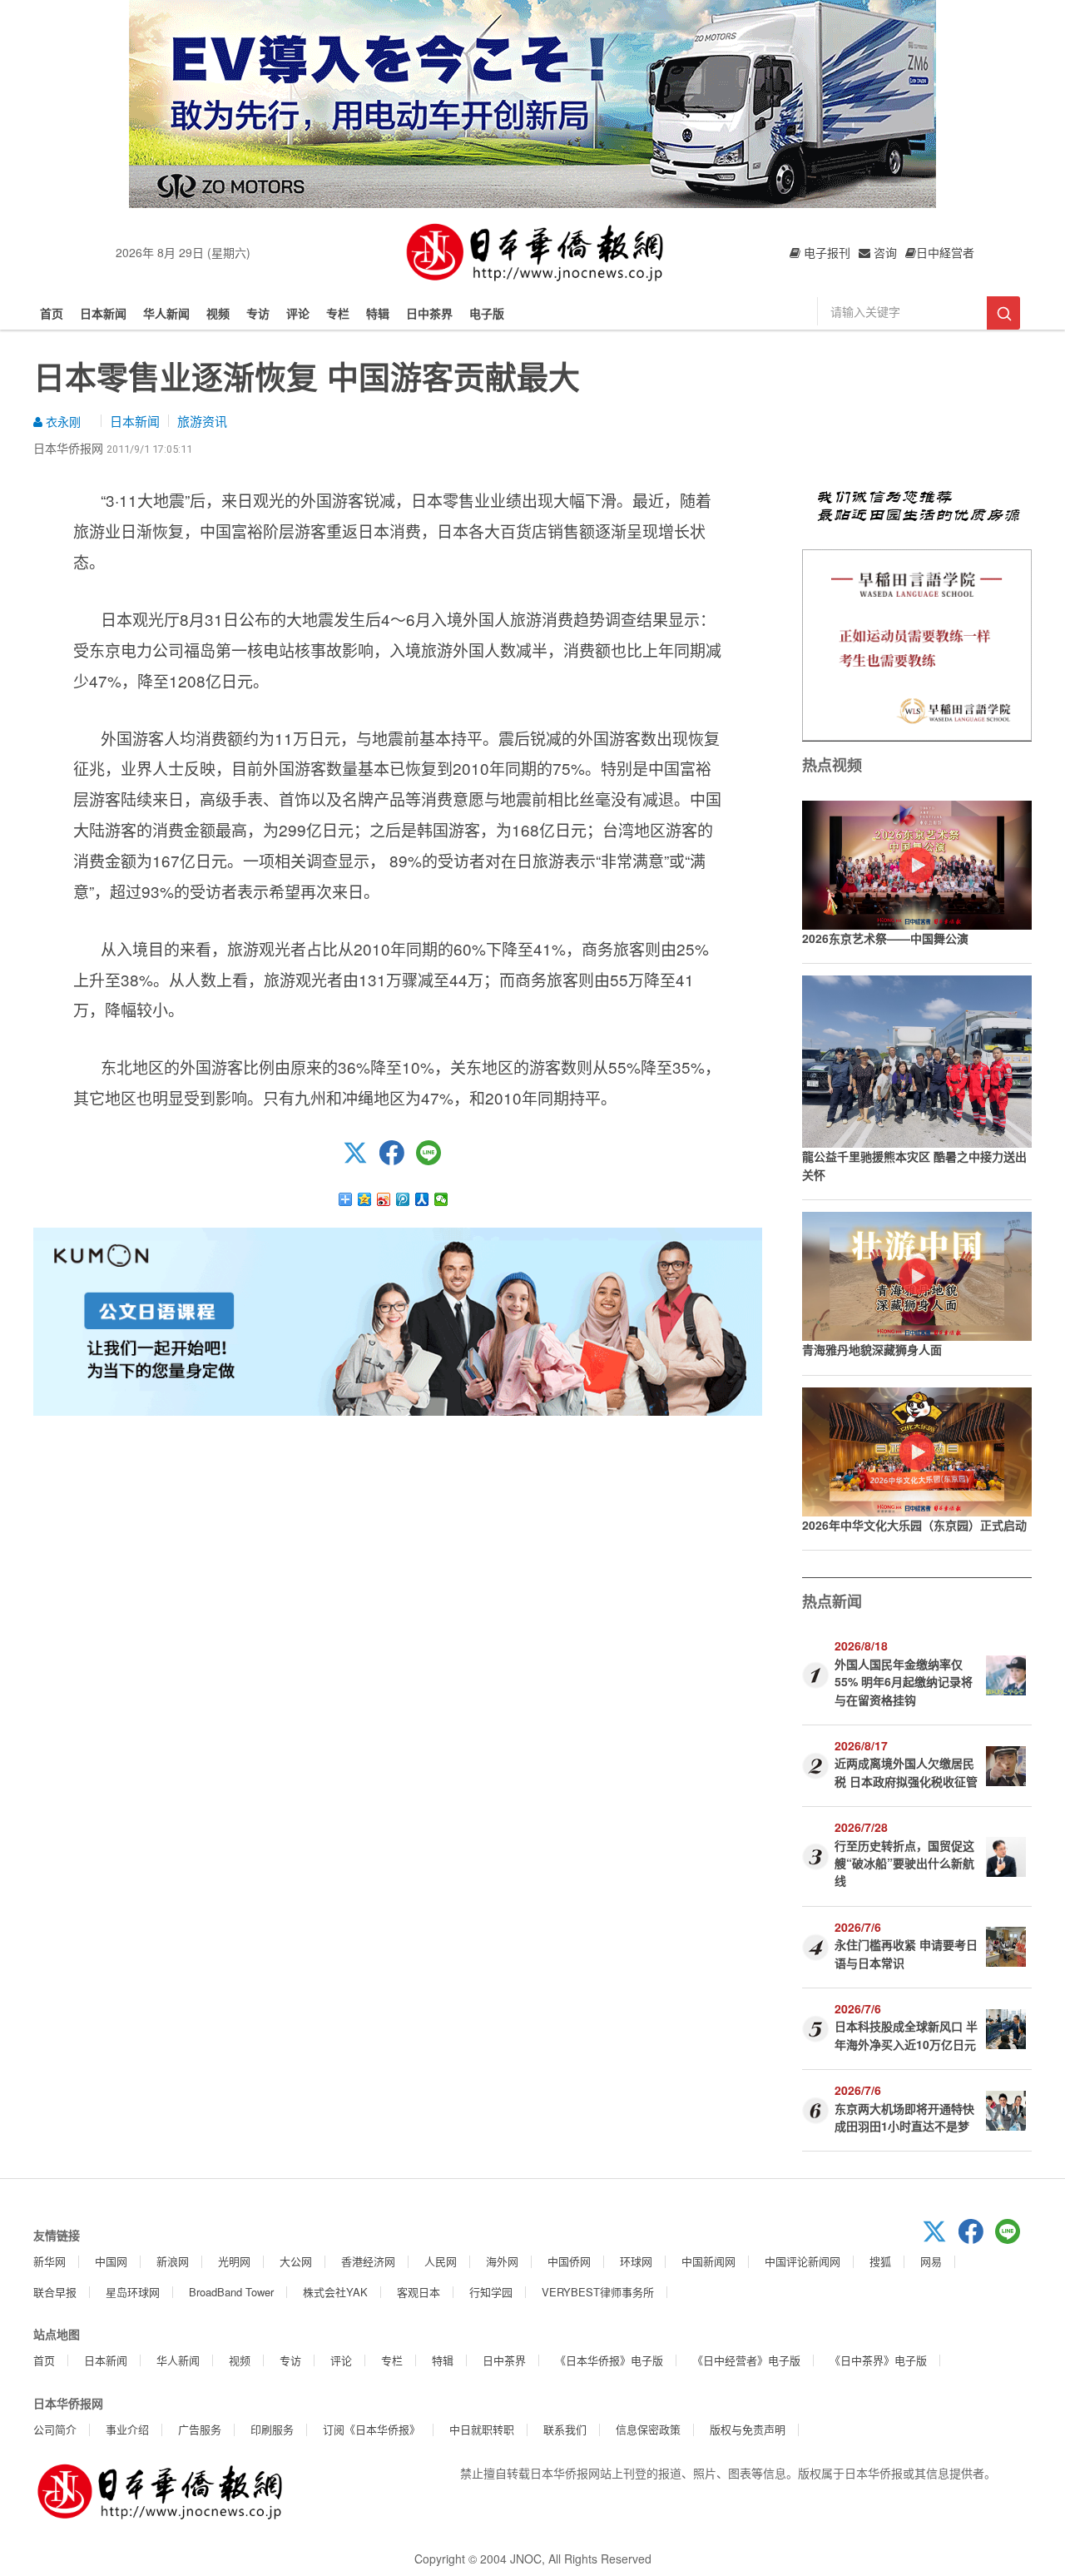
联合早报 (55, 2292)
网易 (931, 2261)
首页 (52, 313)
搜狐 (880, 2261)
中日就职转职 (482, 2429)
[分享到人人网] (422, 1199)
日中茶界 (429, 313)
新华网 (50, 2261)
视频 (218, 313)
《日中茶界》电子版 (878, 2360)
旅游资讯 (202, 421)
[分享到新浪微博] (384, 1199)
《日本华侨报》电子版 (609, 2360)
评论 (298, 313)
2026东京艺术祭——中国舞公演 (885, 938)
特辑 (378, 313)
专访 (258, 313)
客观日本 (419, 2292)
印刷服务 (272, 2429)
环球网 (636, 2261)
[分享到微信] (441, 1199)
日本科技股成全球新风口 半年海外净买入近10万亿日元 (906, 2035)
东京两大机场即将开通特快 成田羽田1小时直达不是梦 (904, 2117)
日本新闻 (103, 313)
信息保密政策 (648, 2429)
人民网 (441, 2261)
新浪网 (173, 2261)
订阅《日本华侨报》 (372, 2429)
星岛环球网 (133, 2292)
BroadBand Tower (231, 2292)
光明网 (234, 2261)
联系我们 (565, 2429)
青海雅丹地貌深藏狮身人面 (872, 1349)
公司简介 (55, 2429)
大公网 (296, 2261)
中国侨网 (569, 2261)
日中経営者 (945, 252)
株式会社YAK (335, 2292)
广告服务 (200, 2429)
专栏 (338, 313)
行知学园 (491, 2292)
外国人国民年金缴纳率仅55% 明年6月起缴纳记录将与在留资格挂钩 (904, 1682)
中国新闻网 (708, 2261)
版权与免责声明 (748, 2429)
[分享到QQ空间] (365, 1199)
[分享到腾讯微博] (403, 1199)
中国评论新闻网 (802, 2261)
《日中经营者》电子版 (746, 2360)
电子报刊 (825, 252)
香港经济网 (368, 2261)
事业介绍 (127, 2429)
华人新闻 (166, 313)
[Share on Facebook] (398, 1160)
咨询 (884, 252)
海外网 (502, 2261)
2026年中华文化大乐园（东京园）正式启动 (914, 1525)
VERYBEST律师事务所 (598, 2292)
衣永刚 (62, 421)
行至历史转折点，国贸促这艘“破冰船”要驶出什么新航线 (904, 1863)
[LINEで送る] (434, 1160)
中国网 (111, 2261)
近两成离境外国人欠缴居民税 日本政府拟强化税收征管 (906, 1772)
